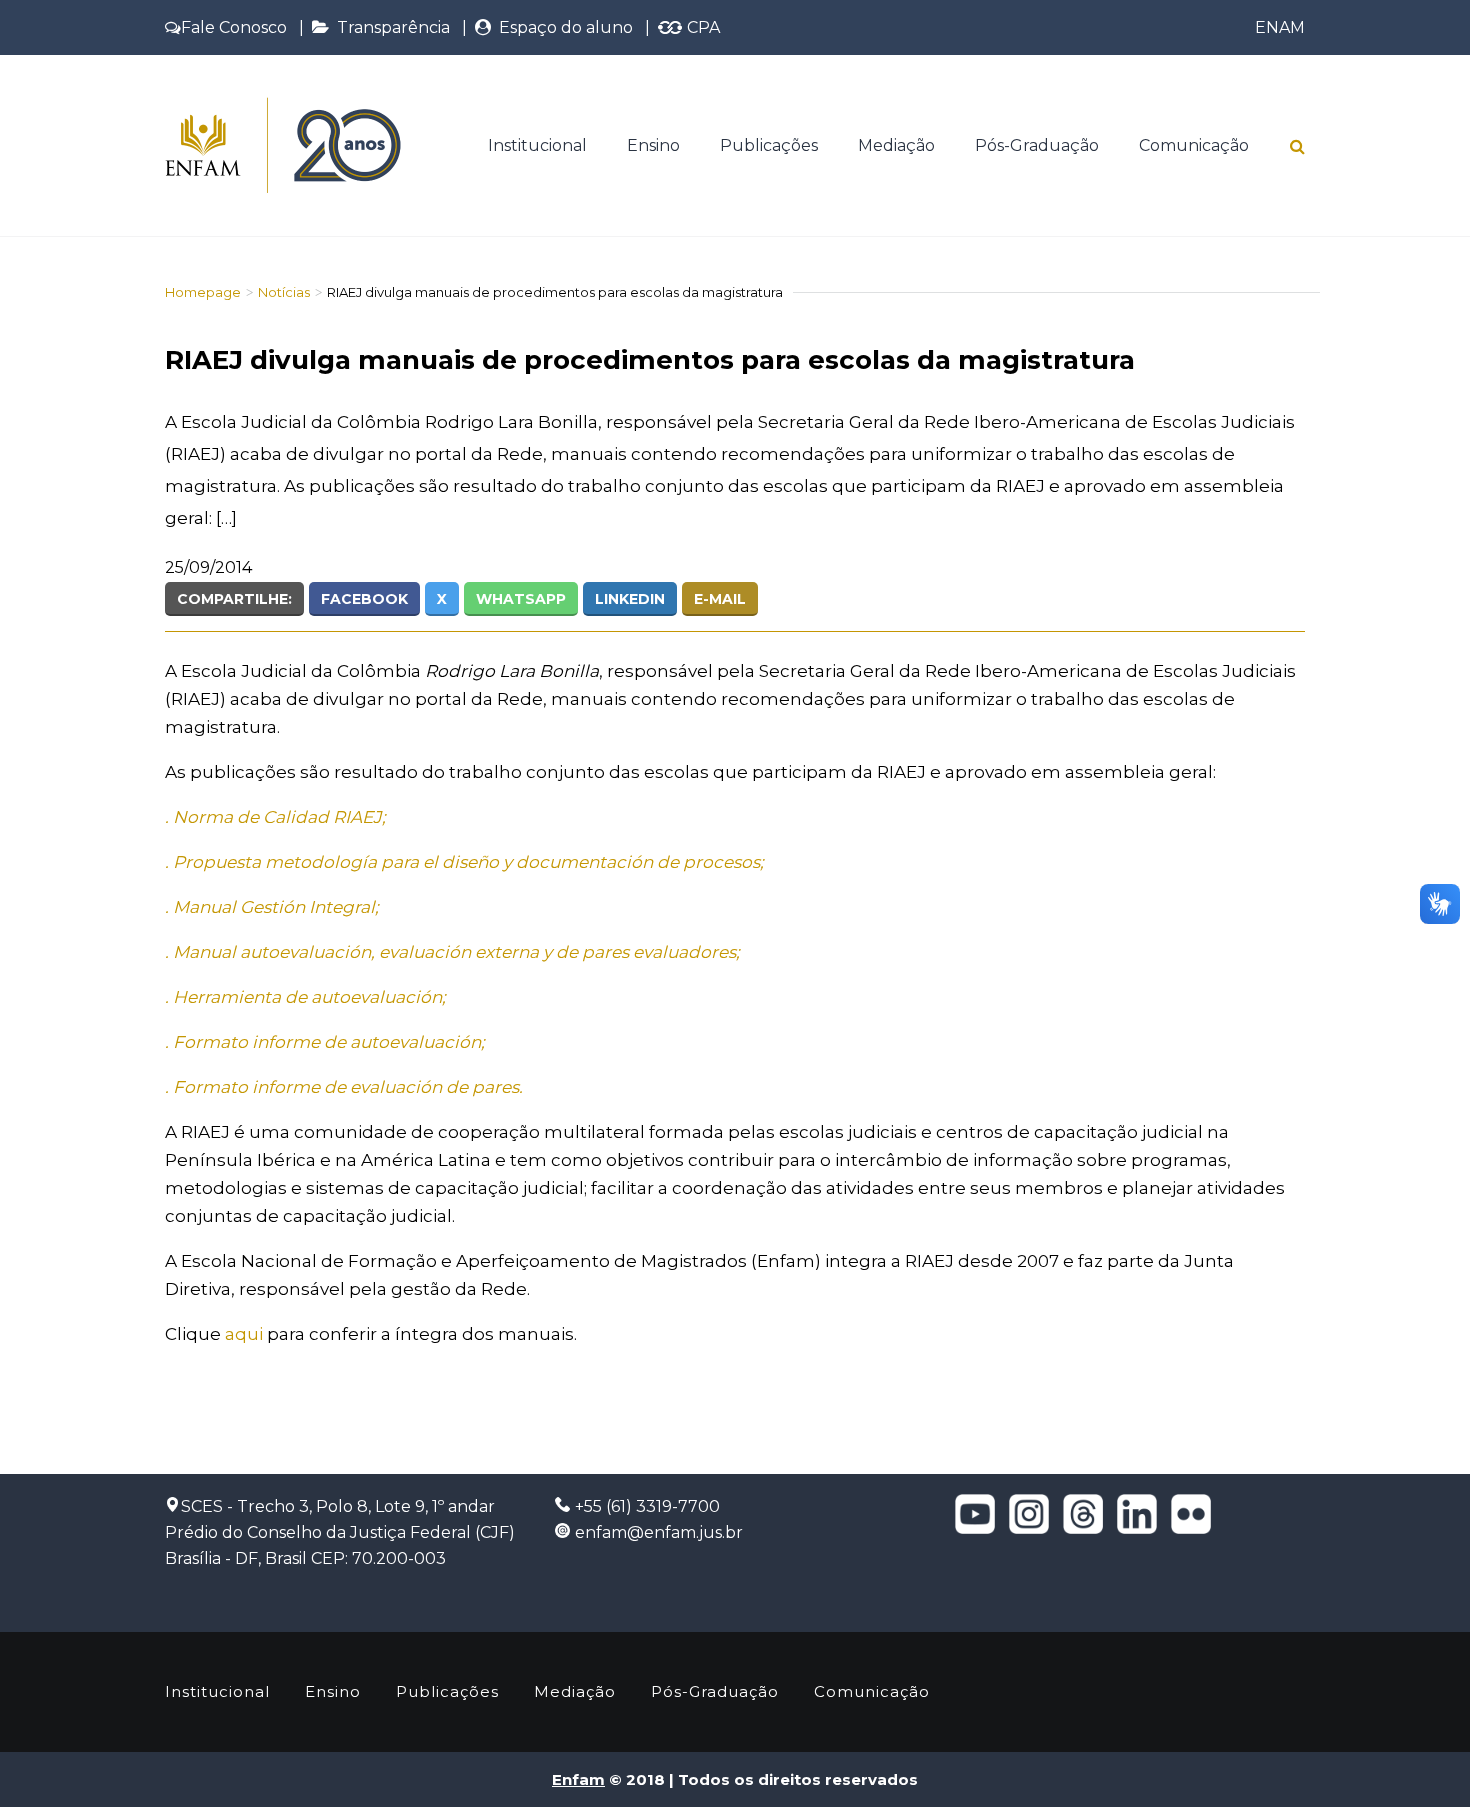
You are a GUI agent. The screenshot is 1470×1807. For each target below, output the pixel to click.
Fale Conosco (234, 27)
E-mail (720, 599)
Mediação (896, 145)
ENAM (1280, 27)
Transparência (389, 27)
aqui (244, 1334)
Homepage (203, 292)
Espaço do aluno (562, 27)
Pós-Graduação (1037, 145)
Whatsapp (521, 599)
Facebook (364, 599)
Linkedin (630, 599)
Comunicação (1194, 145)
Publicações (769, 145)
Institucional (537, 145)
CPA (701, 27)
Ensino (653, 145)
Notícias (284, 292)
